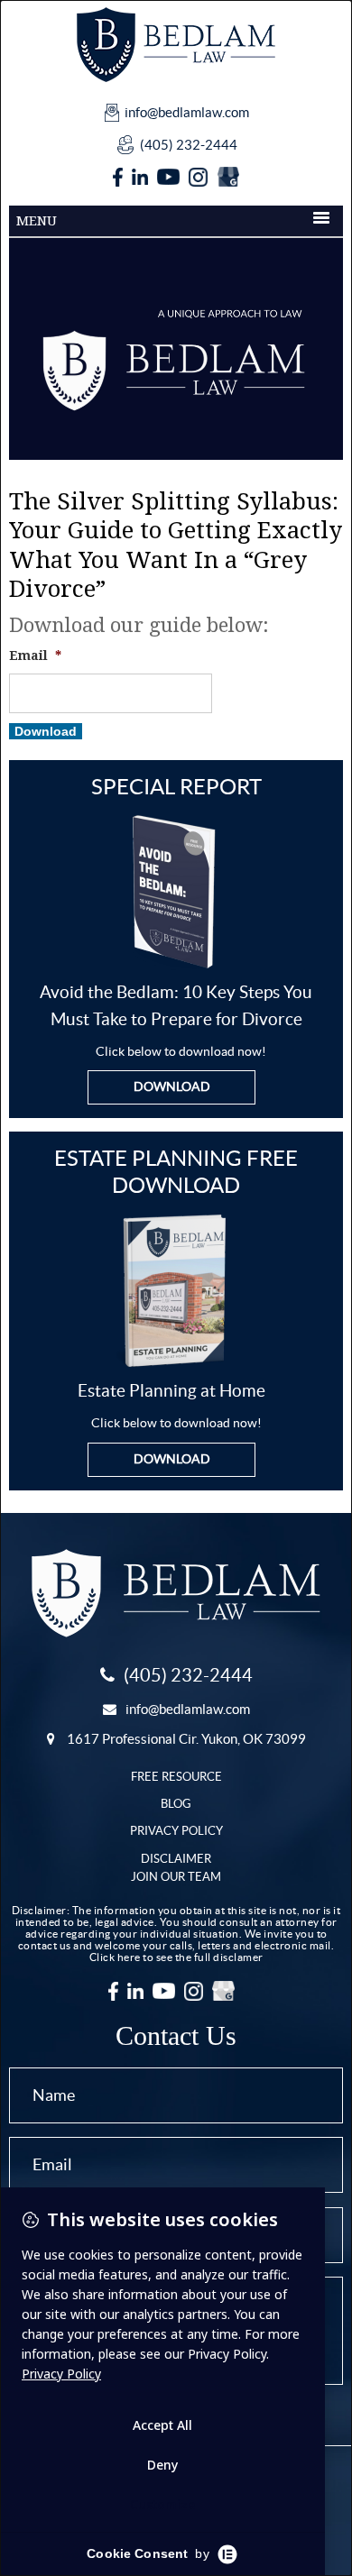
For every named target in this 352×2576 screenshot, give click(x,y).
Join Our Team (176, 1877)
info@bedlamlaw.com (187, 112)
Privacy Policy (176, 1831)
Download (46, 731)
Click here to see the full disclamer (176, 1957)
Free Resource (176, 1777)
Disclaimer (176, 1859)
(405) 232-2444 (189, 145)
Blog (176, 1804)
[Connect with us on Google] (228, 178)
